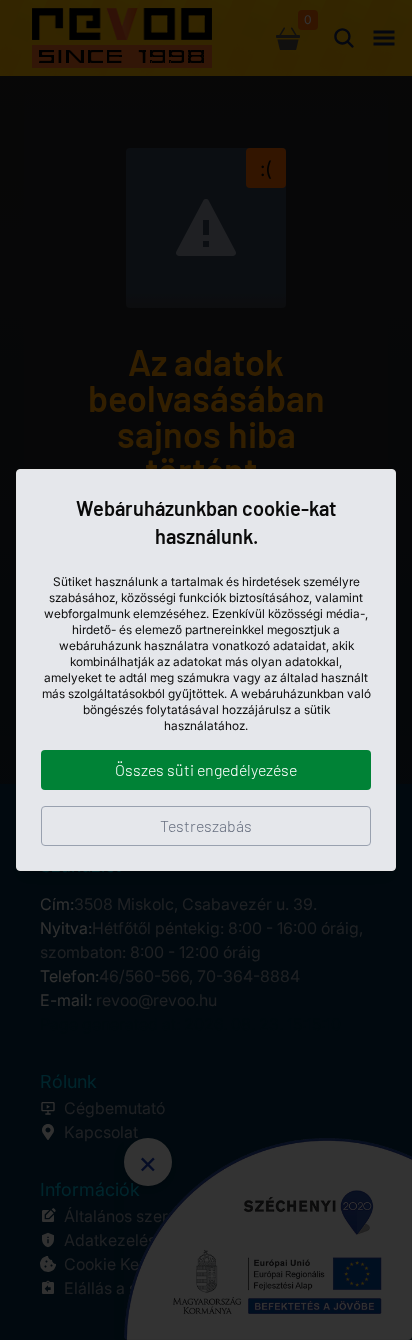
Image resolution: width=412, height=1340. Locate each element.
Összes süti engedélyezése (206, 769)
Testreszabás (206, 825)
